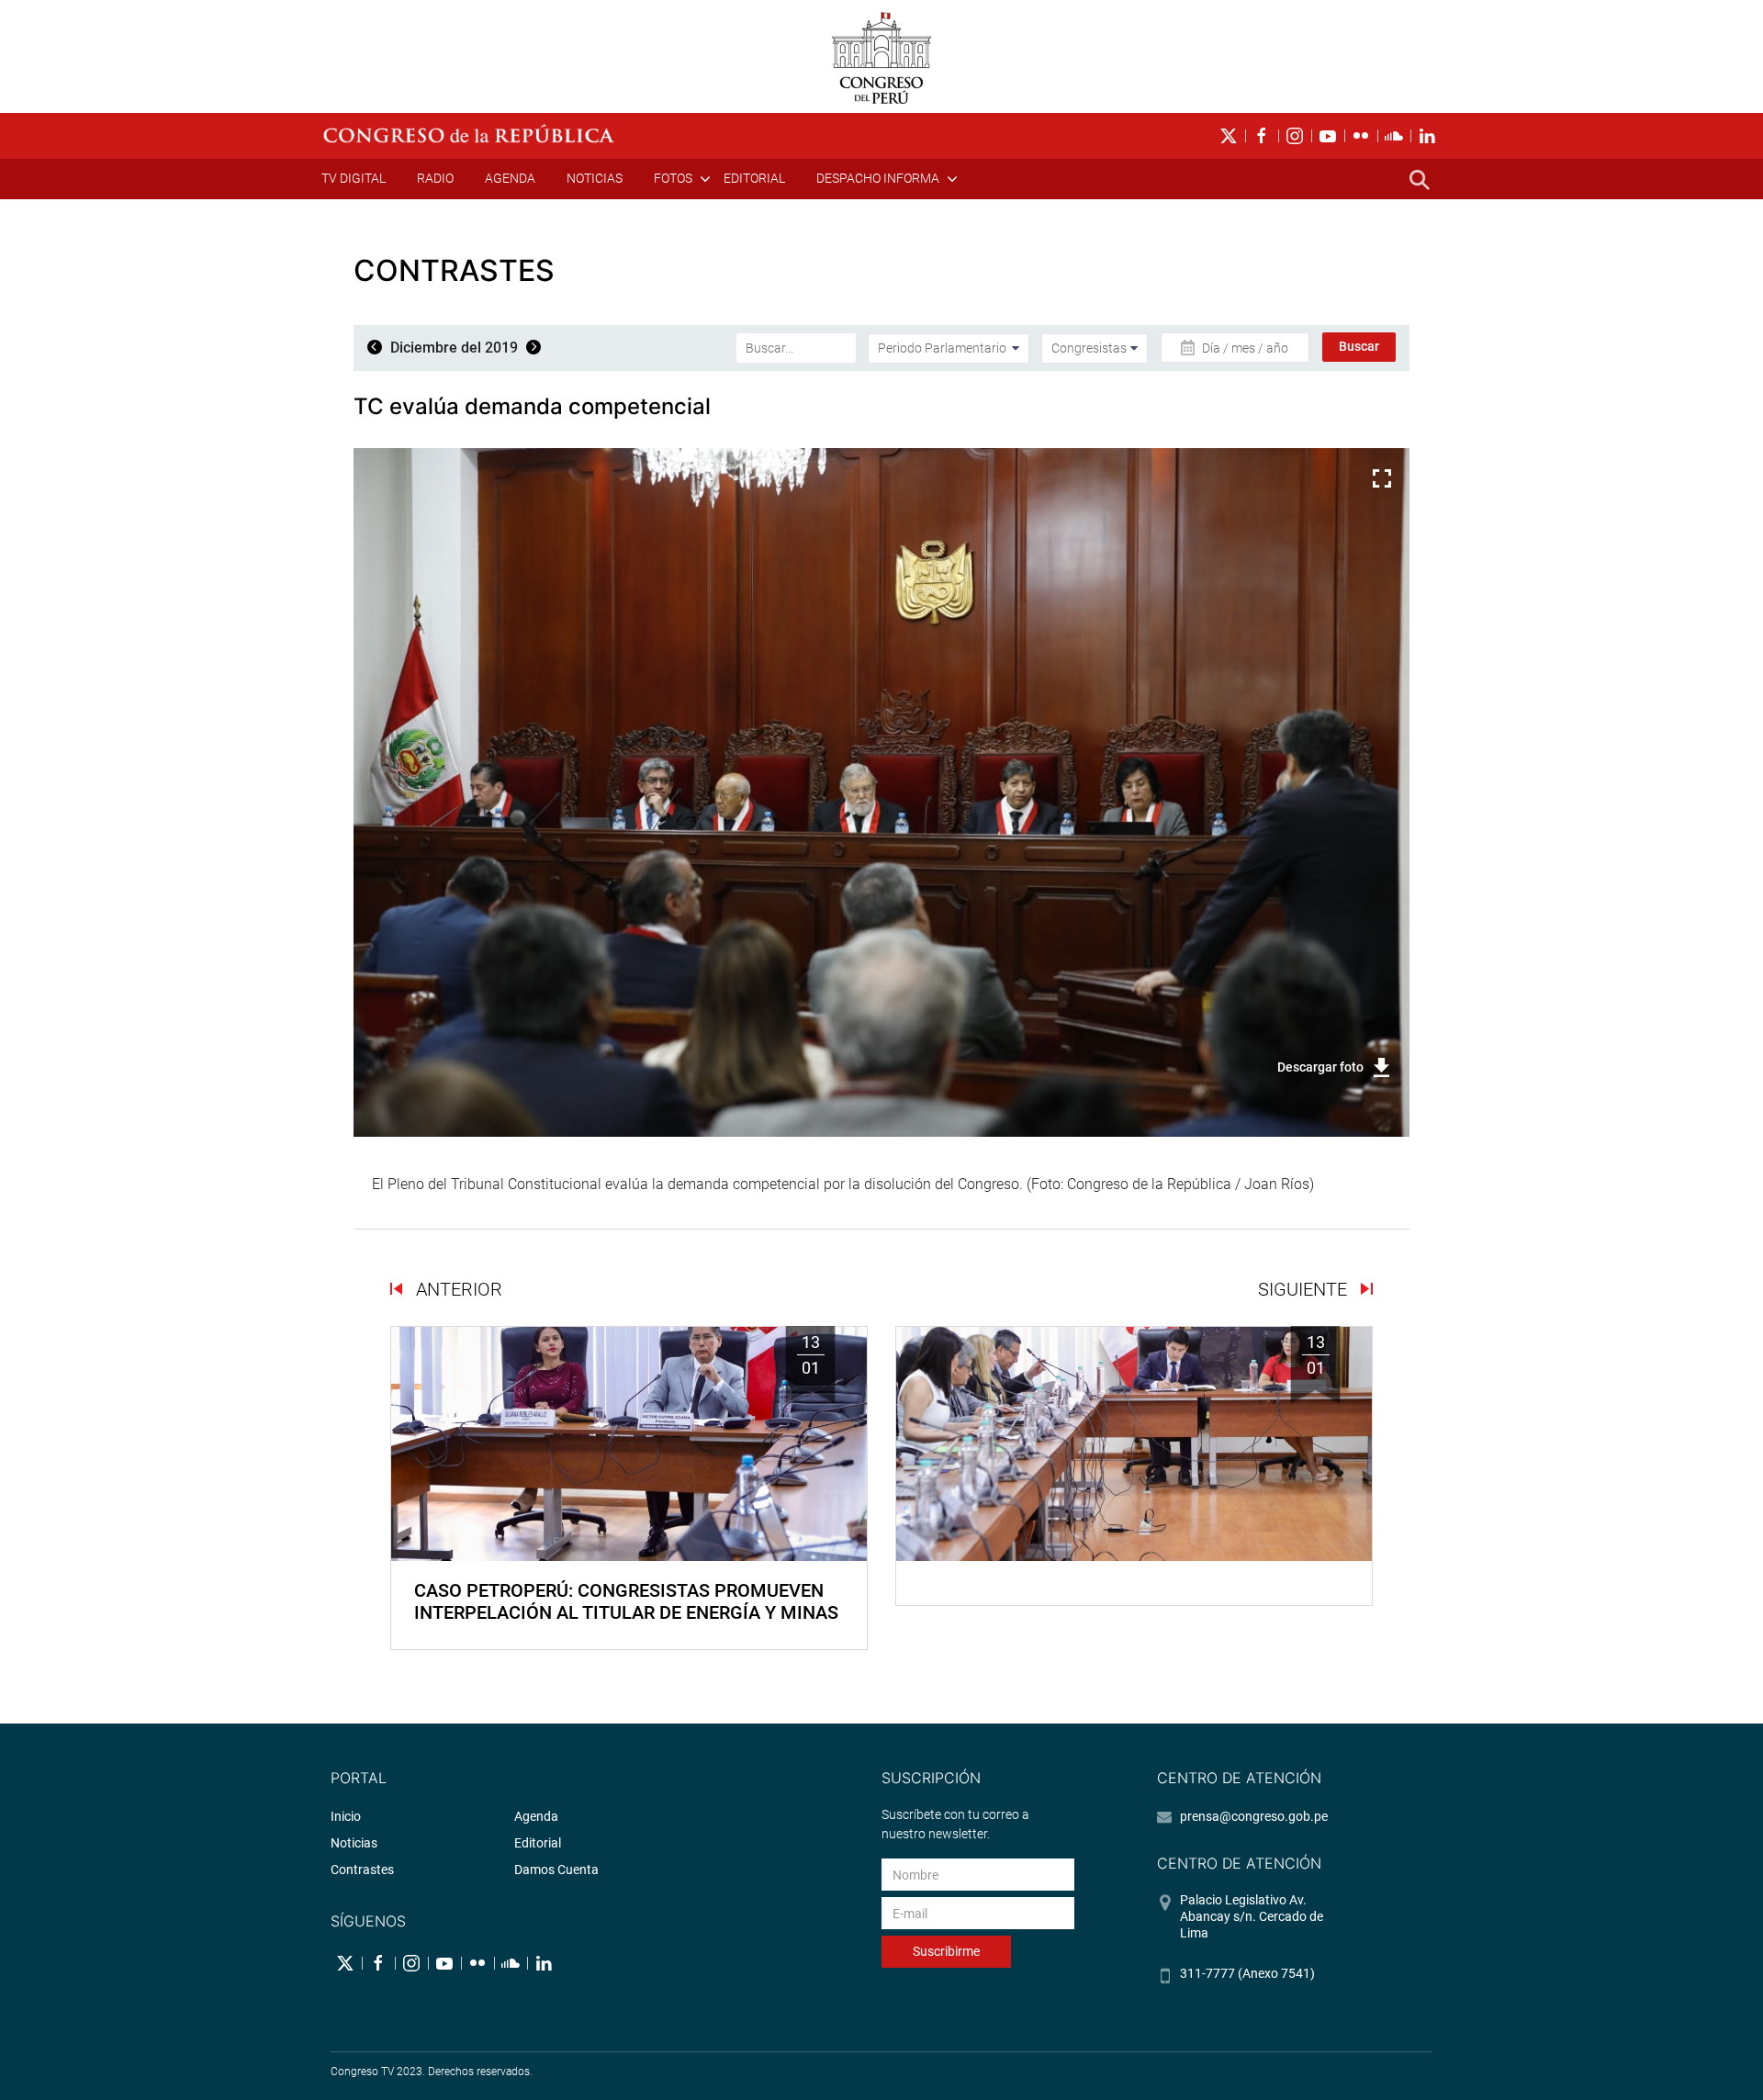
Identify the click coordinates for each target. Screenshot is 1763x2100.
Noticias (595, 178)
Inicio (346, 1816)
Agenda (510, 178)
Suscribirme (946, 1951)
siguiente (1305, 1289)
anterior (457, 1289)
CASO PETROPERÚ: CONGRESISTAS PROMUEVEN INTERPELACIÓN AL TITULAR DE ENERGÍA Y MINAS (626, 1601)
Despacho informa (878, 178)
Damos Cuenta (556, 1870)
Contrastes (362, 1870)
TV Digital (354, 178)
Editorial (754, 178)
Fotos (673, 178)
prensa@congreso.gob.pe (1254, 1816)
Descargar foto (1320, 1067)
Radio (435, 178)
